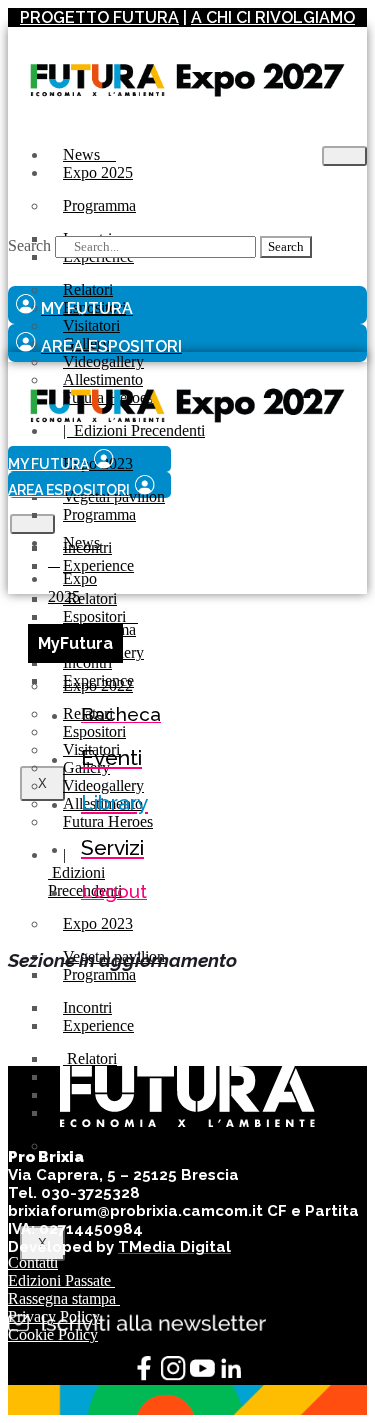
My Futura (48, 464)
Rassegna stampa (64, 1298)
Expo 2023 (98, 923)
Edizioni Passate (61, 1280)
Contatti (33, 1262)
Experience (98, 565)
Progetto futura (99, 17)
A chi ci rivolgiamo (273, 17)
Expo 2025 (98, 172)
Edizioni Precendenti (85, 872)
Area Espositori (69, 490)
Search (29, 245)
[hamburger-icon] (344, 156)
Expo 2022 (98, 1145)
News (74, 551)
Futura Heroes (108, 821)
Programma (99, 205)
